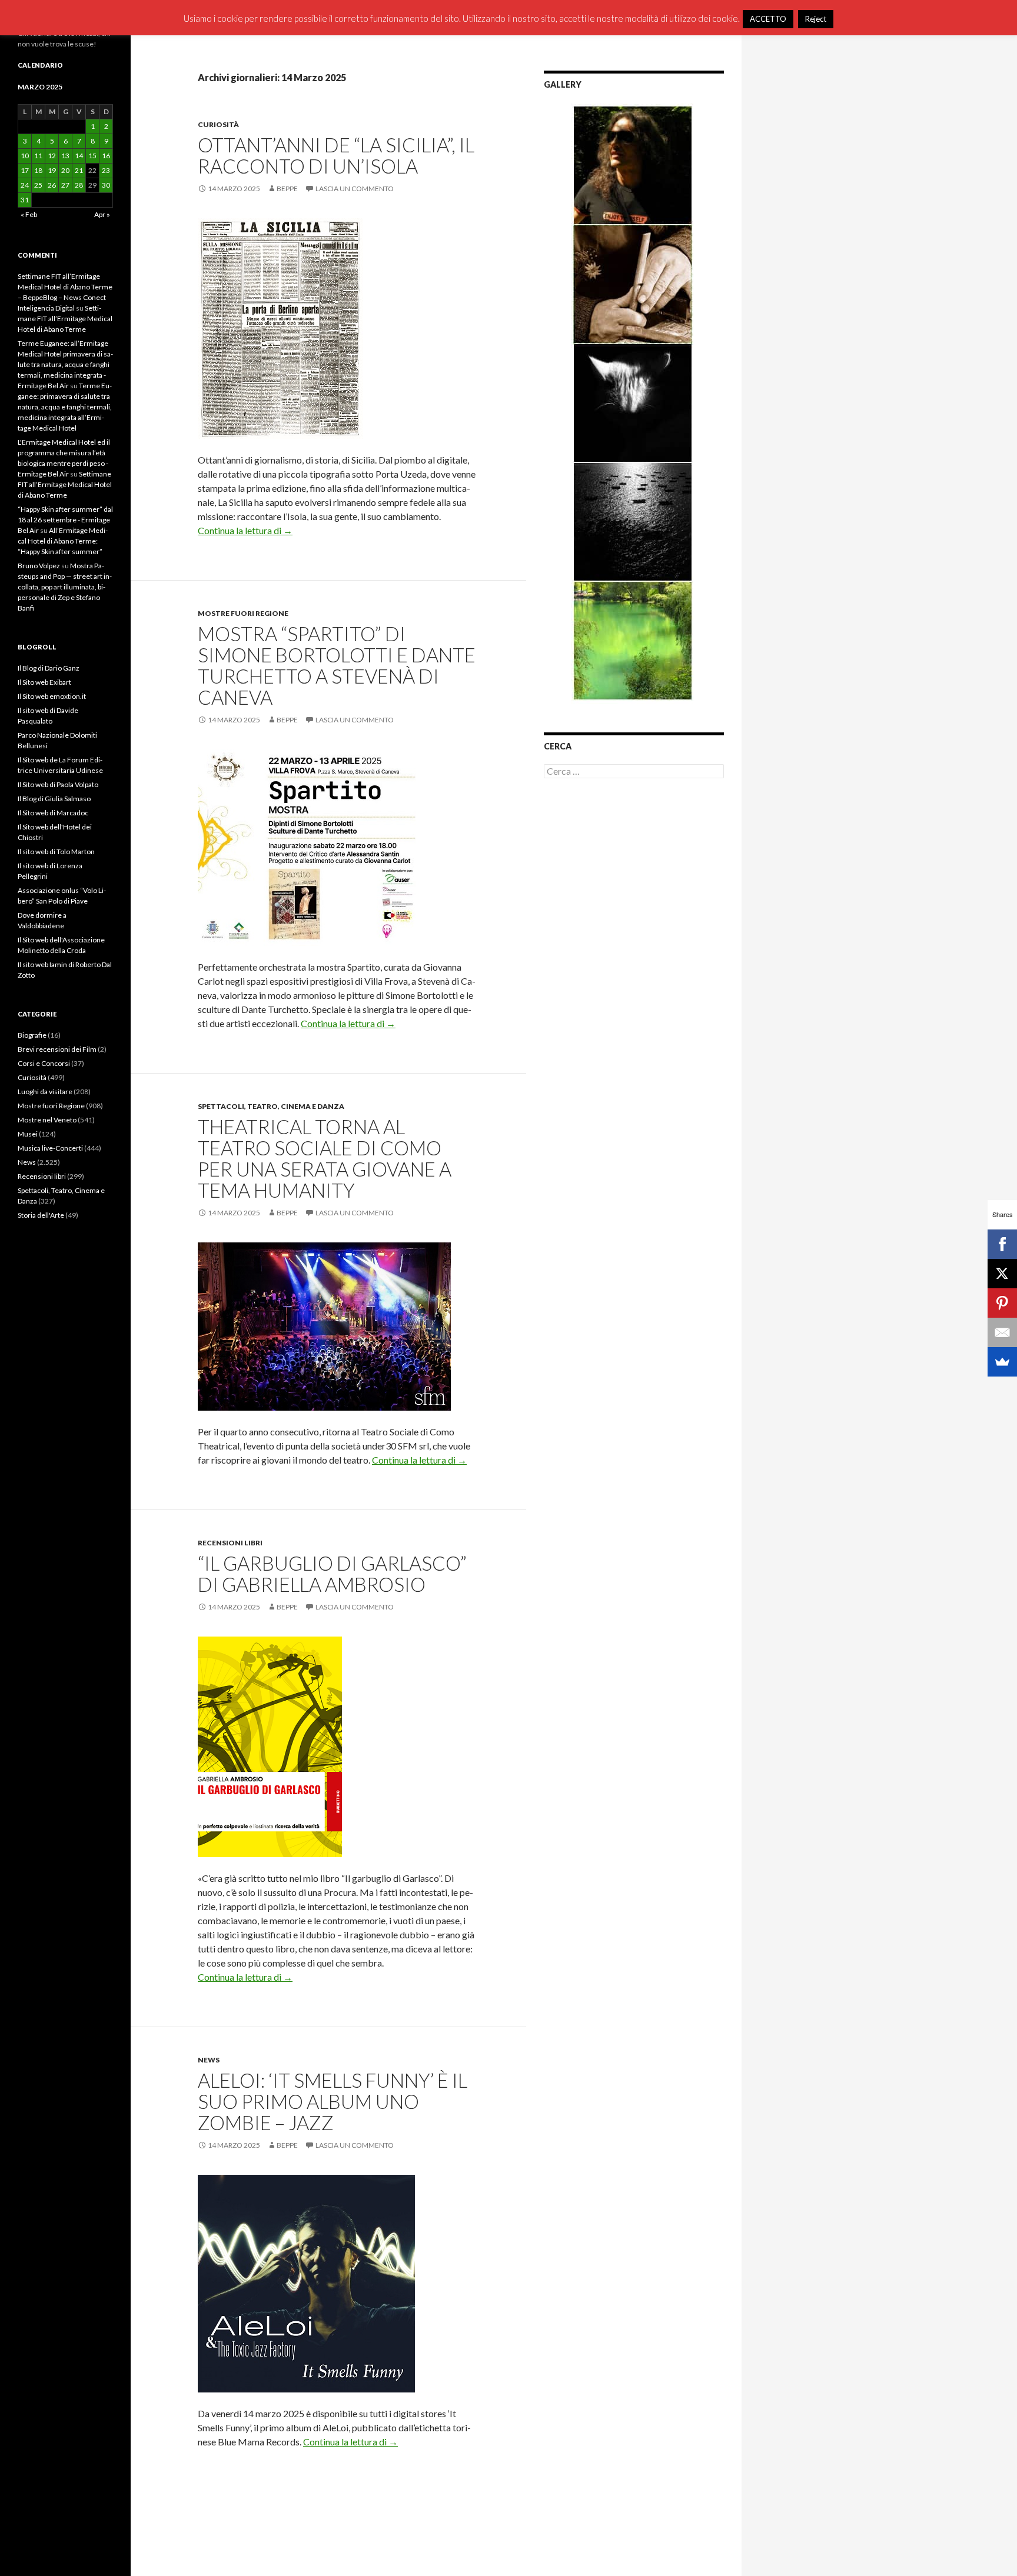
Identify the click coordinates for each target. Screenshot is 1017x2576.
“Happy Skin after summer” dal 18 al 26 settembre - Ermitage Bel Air (65, 520)
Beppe (287, 189)
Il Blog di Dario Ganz (49, 668)
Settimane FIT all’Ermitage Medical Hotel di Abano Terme (65, 319)
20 (65, 170)
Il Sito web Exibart (44, 682)
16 (106, 156)
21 (79, 170)
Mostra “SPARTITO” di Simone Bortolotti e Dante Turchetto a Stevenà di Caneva (337, 665)
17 (25, 170)
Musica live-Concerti (50, 1148)
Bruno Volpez (39, 566)
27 (65, 185)
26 (52, 185)
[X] (1002, 1274)
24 (25, 185)
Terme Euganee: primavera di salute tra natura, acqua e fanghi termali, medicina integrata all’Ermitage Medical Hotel (65, 407)
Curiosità (218, 124)
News (209, 2060)
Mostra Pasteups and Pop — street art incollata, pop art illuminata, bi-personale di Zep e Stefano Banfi (65, 587)
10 (25, 156)
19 (52, 170)
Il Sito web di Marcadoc (53, 813)
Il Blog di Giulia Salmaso (54, 799)
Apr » (102, 214)
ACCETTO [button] (768, 19)
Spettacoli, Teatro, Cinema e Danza (271, 1106)
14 (79, 156)
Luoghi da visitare (45, 1092)
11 (38, 156)
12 (52, 156)
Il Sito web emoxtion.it (52, 696)
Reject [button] (816, 19)
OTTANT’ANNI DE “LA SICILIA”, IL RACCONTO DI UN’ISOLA (336, 155)
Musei (28, 1134)
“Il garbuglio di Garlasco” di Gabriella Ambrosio (332, 1574)
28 (79, 185)
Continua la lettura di (245, 530)
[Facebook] (1002, 1244)
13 (65, 156)
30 (106, 185)
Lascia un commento (355, 189)
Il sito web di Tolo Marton (56, 852)
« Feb (29, 214)
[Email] (1002, 1332)
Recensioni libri (230, 1543)
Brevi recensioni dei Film (57, 1049)
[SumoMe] (1002, 1362)
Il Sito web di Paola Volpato (58, 784)
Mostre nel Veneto (47, 1120)
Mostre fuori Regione (243, 613)
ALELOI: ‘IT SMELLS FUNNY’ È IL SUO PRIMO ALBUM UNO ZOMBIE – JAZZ (333, 2101)
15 (92, 156)
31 (25, 200)
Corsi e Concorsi (44, 1063)
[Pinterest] (1002, 1303)
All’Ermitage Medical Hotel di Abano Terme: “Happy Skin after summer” (63, 541)
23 (106, 170)
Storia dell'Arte (41, 1215)
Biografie (32, 1035)
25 (38, 185)
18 (38, 170)
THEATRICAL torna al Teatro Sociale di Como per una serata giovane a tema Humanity (325, 1158)
